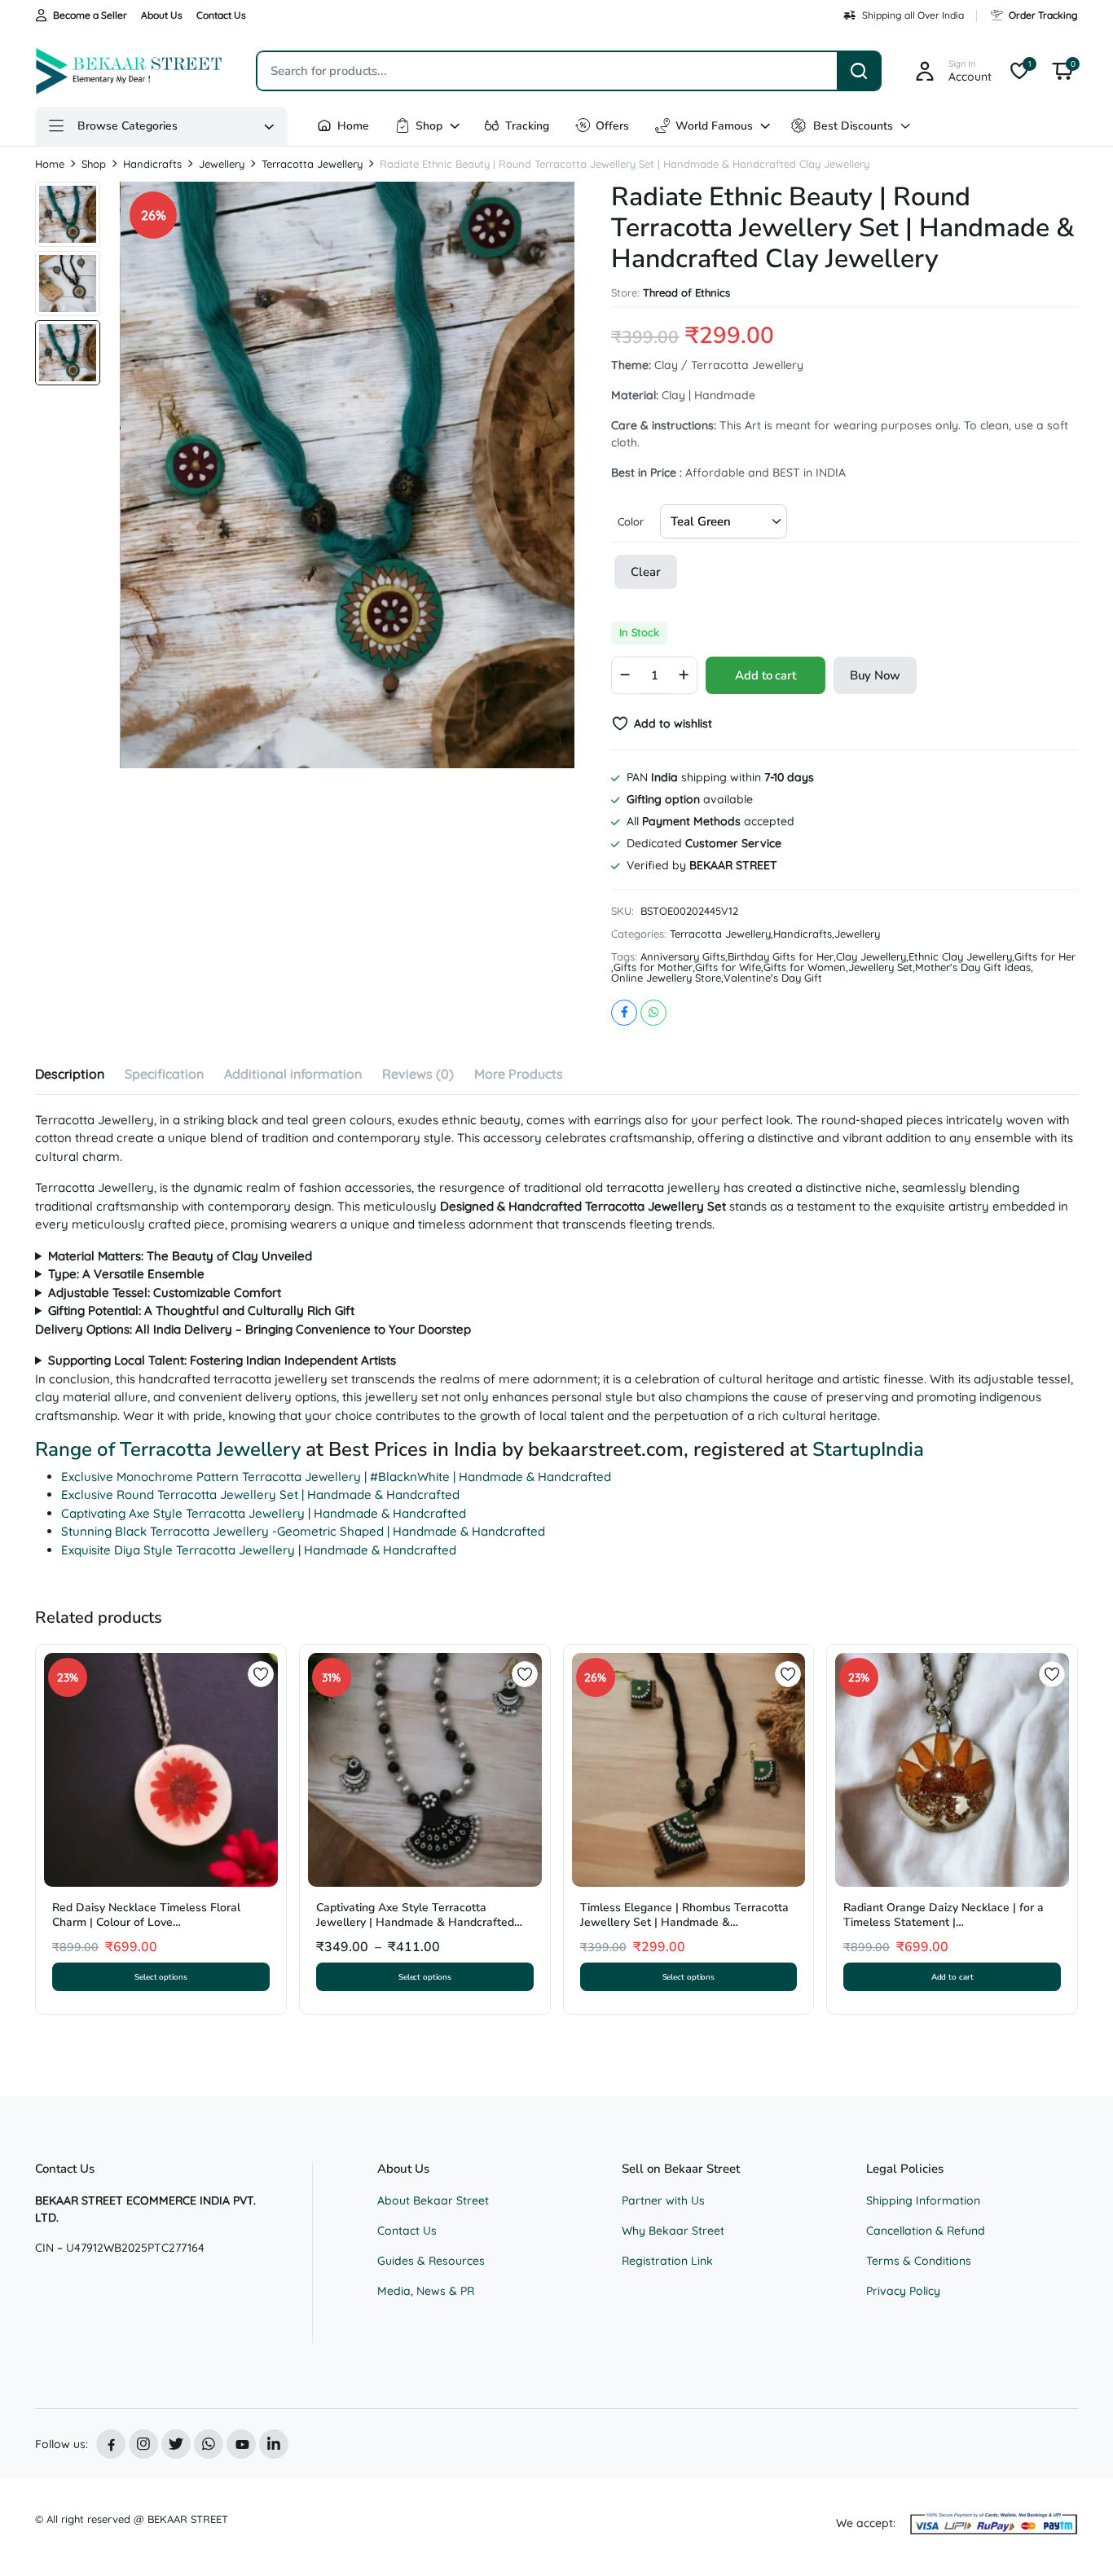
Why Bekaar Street (673, 2231)
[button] (1062, 71)
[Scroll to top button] (1076, 2539)
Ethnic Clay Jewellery (960, 957)
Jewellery (222, 164)
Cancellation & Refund (926, 2231)
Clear (645, 572)
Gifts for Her (1045, 957)
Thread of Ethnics (686, 293)
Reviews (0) (418, 1074)
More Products (519, 1074)
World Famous (714, 126)
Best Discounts (853, 126)
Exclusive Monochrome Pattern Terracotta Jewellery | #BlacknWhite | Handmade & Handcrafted (336, 1477)
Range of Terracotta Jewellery (168, 1449)
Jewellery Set (880, 967)
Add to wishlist (673, 723)
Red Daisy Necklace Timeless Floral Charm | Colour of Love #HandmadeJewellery (146, 1922)
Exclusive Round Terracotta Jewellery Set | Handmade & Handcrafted (260, 1495)
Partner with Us (663, 2200)
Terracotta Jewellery (312, 164)
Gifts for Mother (653, 967)
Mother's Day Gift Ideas (973, 967)
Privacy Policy (903, 2291)
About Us (162, 15)
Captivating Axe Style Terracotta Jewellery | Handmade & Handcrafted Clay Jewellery (415, 1922)
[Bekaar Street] (130, 71)
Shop (429, 126)
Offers (612, 126)
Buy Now (875, 675)
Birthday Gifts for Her (781, 957)
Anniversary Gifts (683, 957)
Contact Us (221, 15)
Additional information (293, 1074)
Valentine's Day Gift (773, 978)
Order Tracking (1043, 15)
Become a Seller (90, 15)
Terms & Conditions (919, 2261)
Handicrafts (152, 164)
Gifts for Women (805, 967)
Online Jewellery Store (666, 978)
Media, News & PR (426, 2291)
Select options (161, 1977)
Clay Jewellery (871, 957)
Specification (164, 1074)
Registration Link (667, 2261)
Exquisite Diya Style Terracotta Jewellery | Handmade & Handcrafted (259, 1550)
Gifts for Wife (728, 967)
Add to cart (765, 675)
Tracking (527, 126)
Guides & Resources (431, 2261)
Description (70, 1074)
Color (631, 521)
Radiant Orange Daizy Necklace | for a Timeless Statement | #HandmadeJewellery (944, 1922)
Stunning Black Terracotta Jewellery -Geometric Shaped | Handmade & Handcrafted (303, 1531)
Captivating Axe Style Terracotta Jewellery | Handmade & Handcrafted (264, 1513)
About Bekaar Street (433, 2200)
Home (353, 126)
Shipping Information (923, 2200)
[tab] (70, 1076)
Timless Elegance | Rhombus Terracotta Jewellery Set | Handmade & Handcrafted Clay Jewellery (684, 1922)
